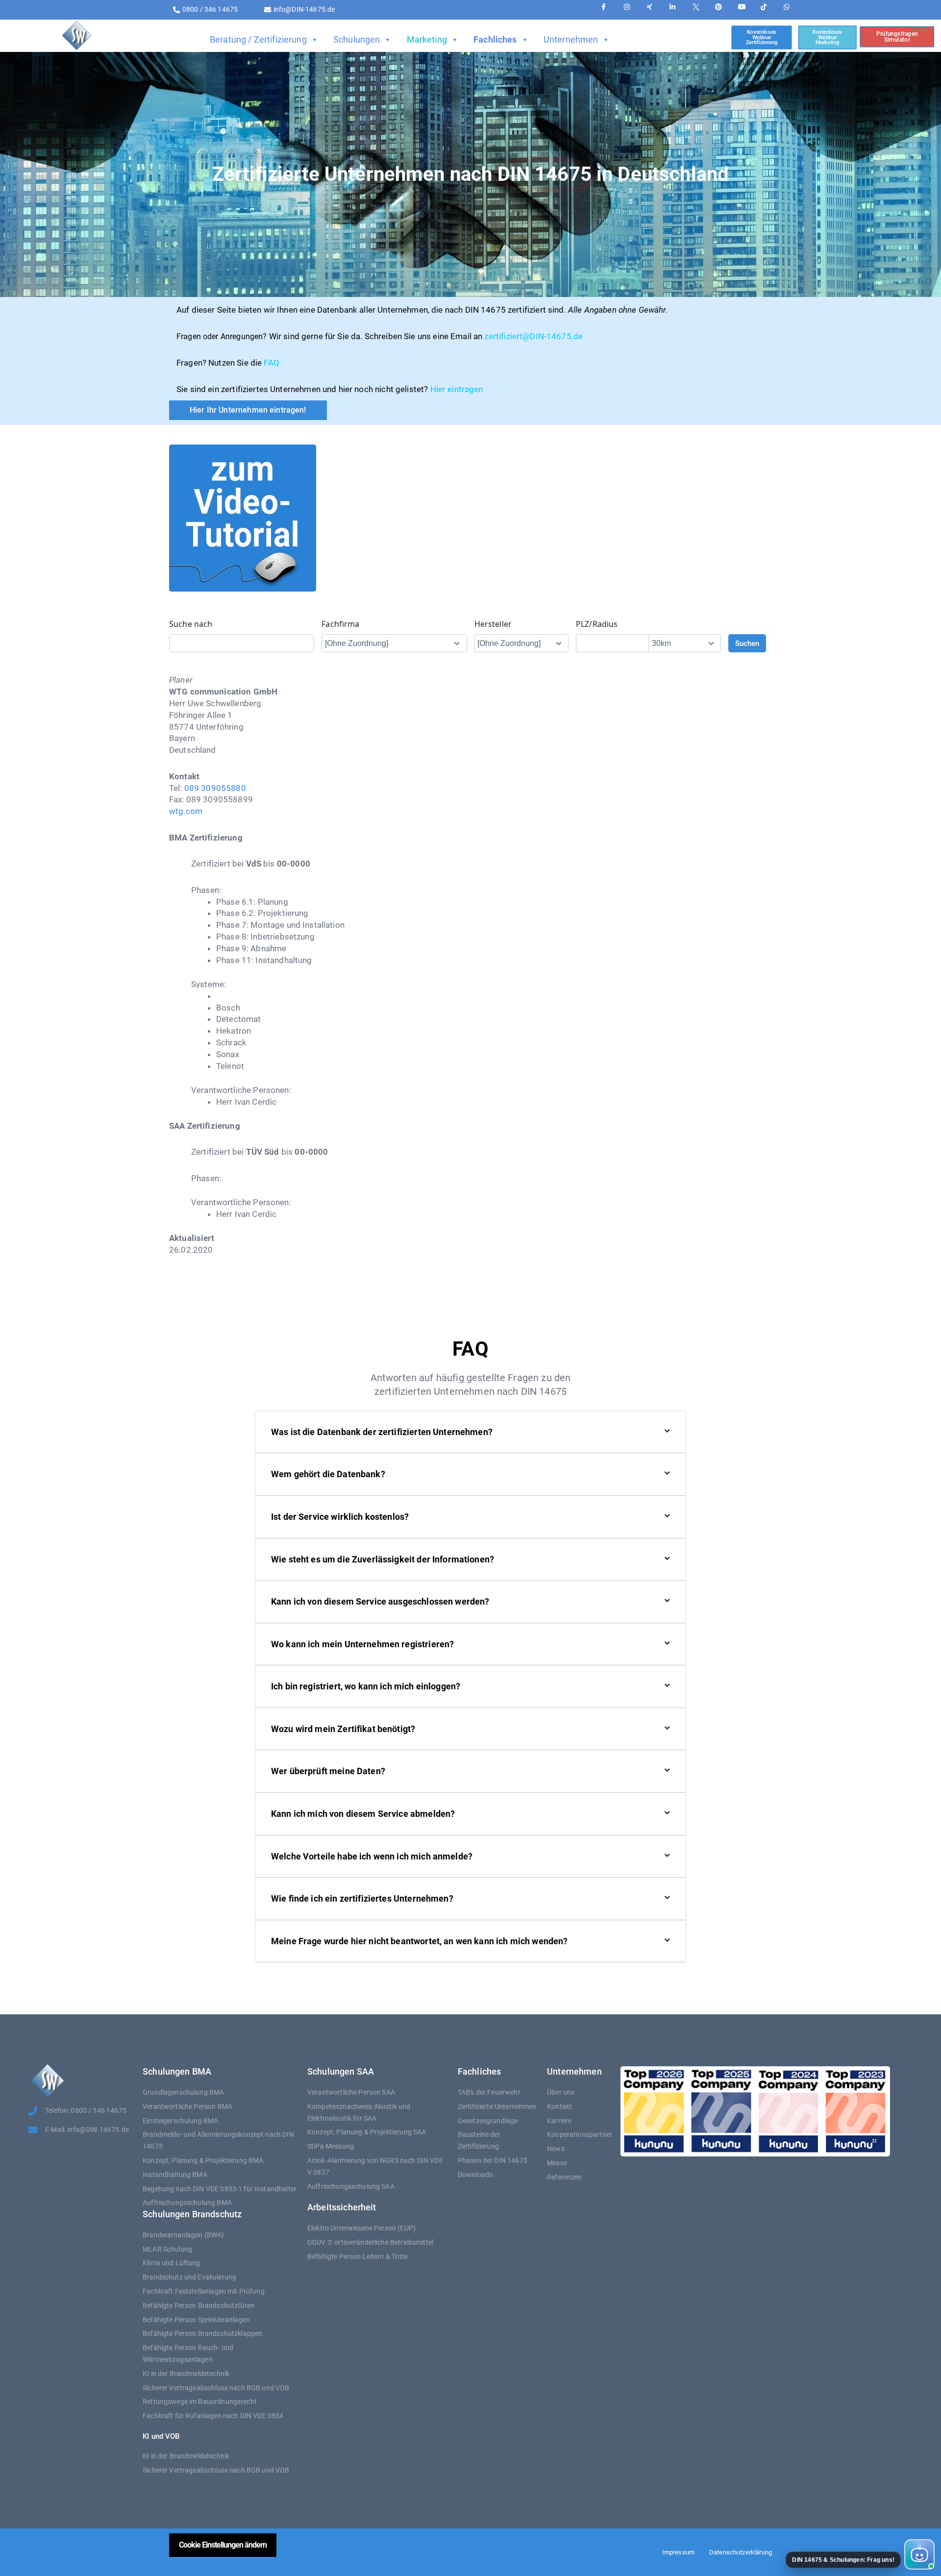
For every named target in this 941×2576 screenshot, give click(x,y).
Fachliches (495, 39)
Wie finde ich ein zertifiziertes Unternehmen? (362, 1898)
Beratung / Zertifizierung (258, 39)
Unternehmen (571, 39)
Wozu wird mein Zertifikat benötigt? (343, 1729)
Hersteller (493, 624)
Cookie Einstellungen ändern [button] (223, 2545)
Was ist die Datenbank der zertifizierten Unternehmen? (382, 1432)
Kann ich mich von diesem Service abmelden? (363, 1814)
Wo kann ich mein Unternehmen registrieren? (362, 1644)
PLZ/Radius (597, 624)
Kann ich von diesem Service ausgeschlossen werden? (380, 1601)
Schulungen (357, 39)
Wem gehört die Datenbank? (328, 1474)
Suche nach (191, 624)
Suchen (747, 644)
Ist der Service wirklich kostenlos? (340, 1517)
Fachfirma (340, 624)
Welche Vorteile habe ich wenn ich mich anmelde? (372, 1856)
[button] (859, 2554)
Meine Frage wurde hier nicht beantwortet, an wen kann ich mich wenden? (420, 1941)
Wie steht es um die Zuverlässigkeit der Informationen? (383, 1559)
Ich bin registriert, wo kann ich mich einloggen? (366, 1686)
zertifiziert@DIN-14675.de (533, 336)
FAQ (271, 363)
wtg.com (186, 811)
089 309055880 (215, 788)
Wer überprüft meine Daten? (328, 1771)
